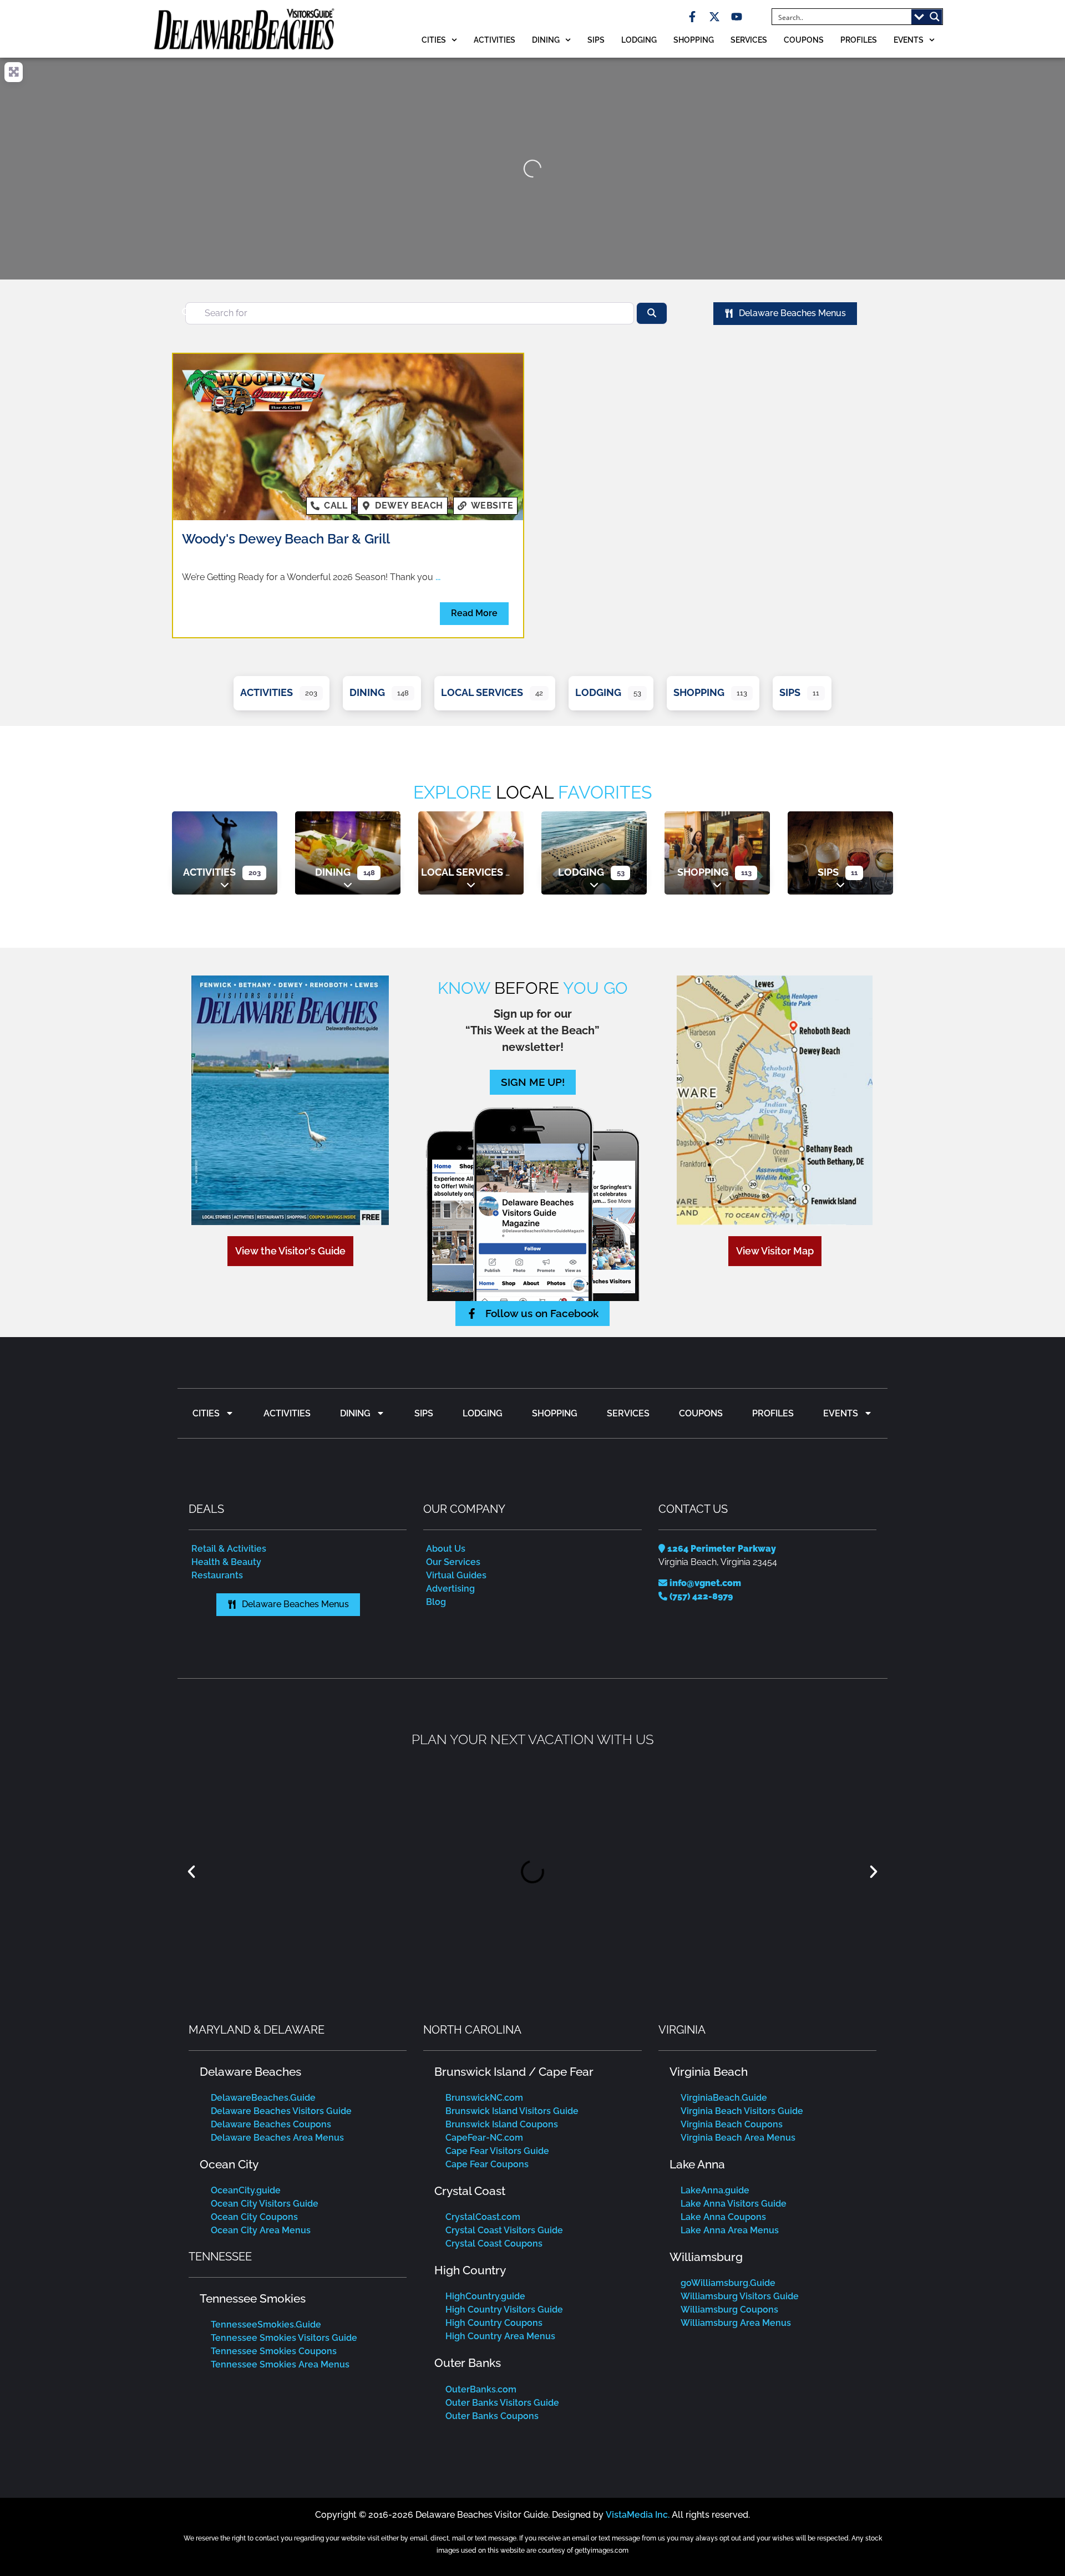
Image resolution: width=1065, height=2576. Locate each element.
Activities (495, 40)
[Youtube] (737, 17)
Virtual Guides (456, 1575)
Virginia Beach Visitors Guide (742, 2111)
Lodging (639, 40)
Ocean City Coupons (254, 2217)
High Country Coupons (494, 2323)
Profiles (859, 40)
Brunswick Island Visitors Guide (512, 2111)
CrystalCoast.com (483, 2217)
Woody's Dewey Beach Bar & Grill (286, 539)
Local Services (482, 692)
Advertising (450, 1589)
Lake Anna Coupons (723, 2217)
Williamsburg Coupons (729, 2310)
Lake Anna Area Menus (730, 2230)
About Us (446, 1549)
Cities (434, 40)
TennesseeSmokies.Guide (266, 2325)
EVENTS (909, 40)
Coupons (804, 40)
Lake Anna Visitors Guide (734, 2204)
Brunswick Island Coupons (502, 2124)
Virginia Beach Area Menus (738, 2138)
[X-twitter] (714, 17)
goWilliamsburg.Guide (728, 2283)
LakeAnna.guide (715, 2190)
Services (749, 40)
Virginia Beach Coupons (732, 2124)
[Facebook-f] (692, 17)
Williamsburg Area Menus (736, 2323)
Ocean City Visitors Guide (265, 2204)
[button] (191, 1872)
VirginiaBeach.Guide (724, 2098)
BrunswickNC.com (484, 2098)
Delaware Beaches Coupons (271, 2124)
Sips (596, 40)
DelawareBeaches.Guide (263, 2098)
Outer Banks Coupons (492, 2416)
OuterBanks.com (481, 2389)
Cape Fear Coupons (487, 2164)
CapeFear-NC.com (484, 2138)
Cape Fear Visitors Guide (497, 2151)
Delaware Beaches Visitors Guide (281, 2111)
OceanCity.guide (246, 2190)
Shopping (694, 40)
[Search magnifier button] (935, 17)
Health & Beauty (226, 1562)
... (438, 577)
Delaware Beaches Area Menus (277, 2138)
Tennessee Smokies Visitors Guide (284, 2338)
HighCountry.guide (485, 2296)
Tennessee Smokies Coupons (274, 2351)
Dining (546, 40)
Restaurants (217, 1575)
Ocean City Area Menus (261, 2230)
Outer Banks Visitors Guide (502, 2403)
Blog (436, 1602)
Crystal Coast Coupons (494, 2244)
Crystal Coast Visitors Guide (504, 2230)
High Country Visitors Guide (504, 2310)
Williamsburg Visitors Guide (740, 2296)
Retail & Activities (229, 1549)
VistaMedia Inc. (638, 2515)
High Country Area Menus (500, 2336)
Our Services (453, 1562)
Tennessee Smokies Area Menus (280, 2364)
